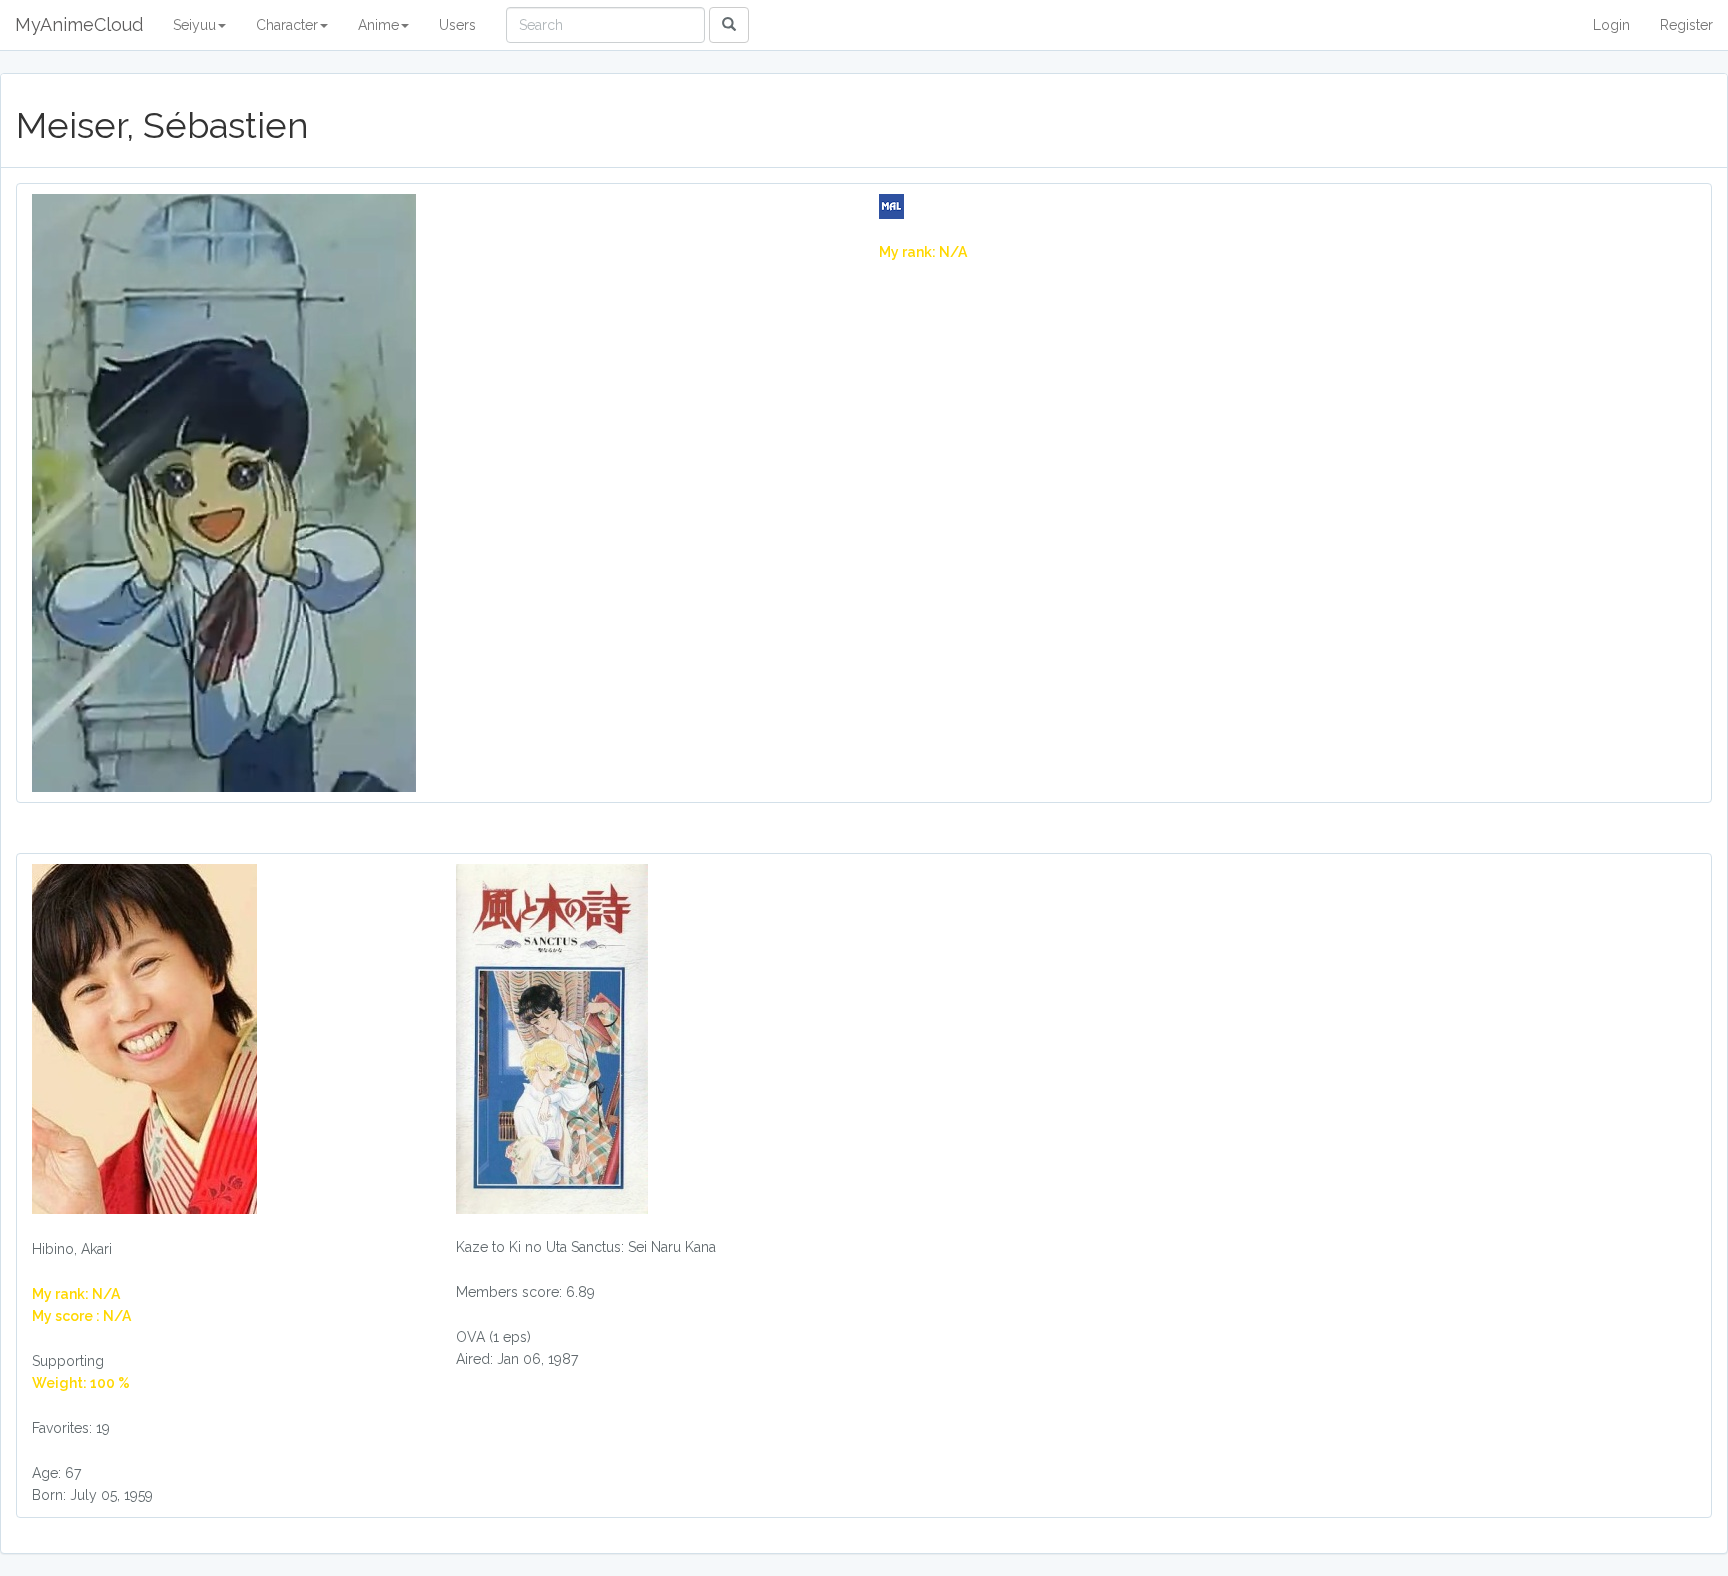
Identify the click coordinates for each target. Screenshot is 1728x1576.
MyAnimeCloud (79, 24)
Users (457, 25)
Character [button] (287, 25)
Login (1611, 25)
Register (1686, 25)
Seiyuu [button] (194, 25)
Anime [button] (378, 25)
